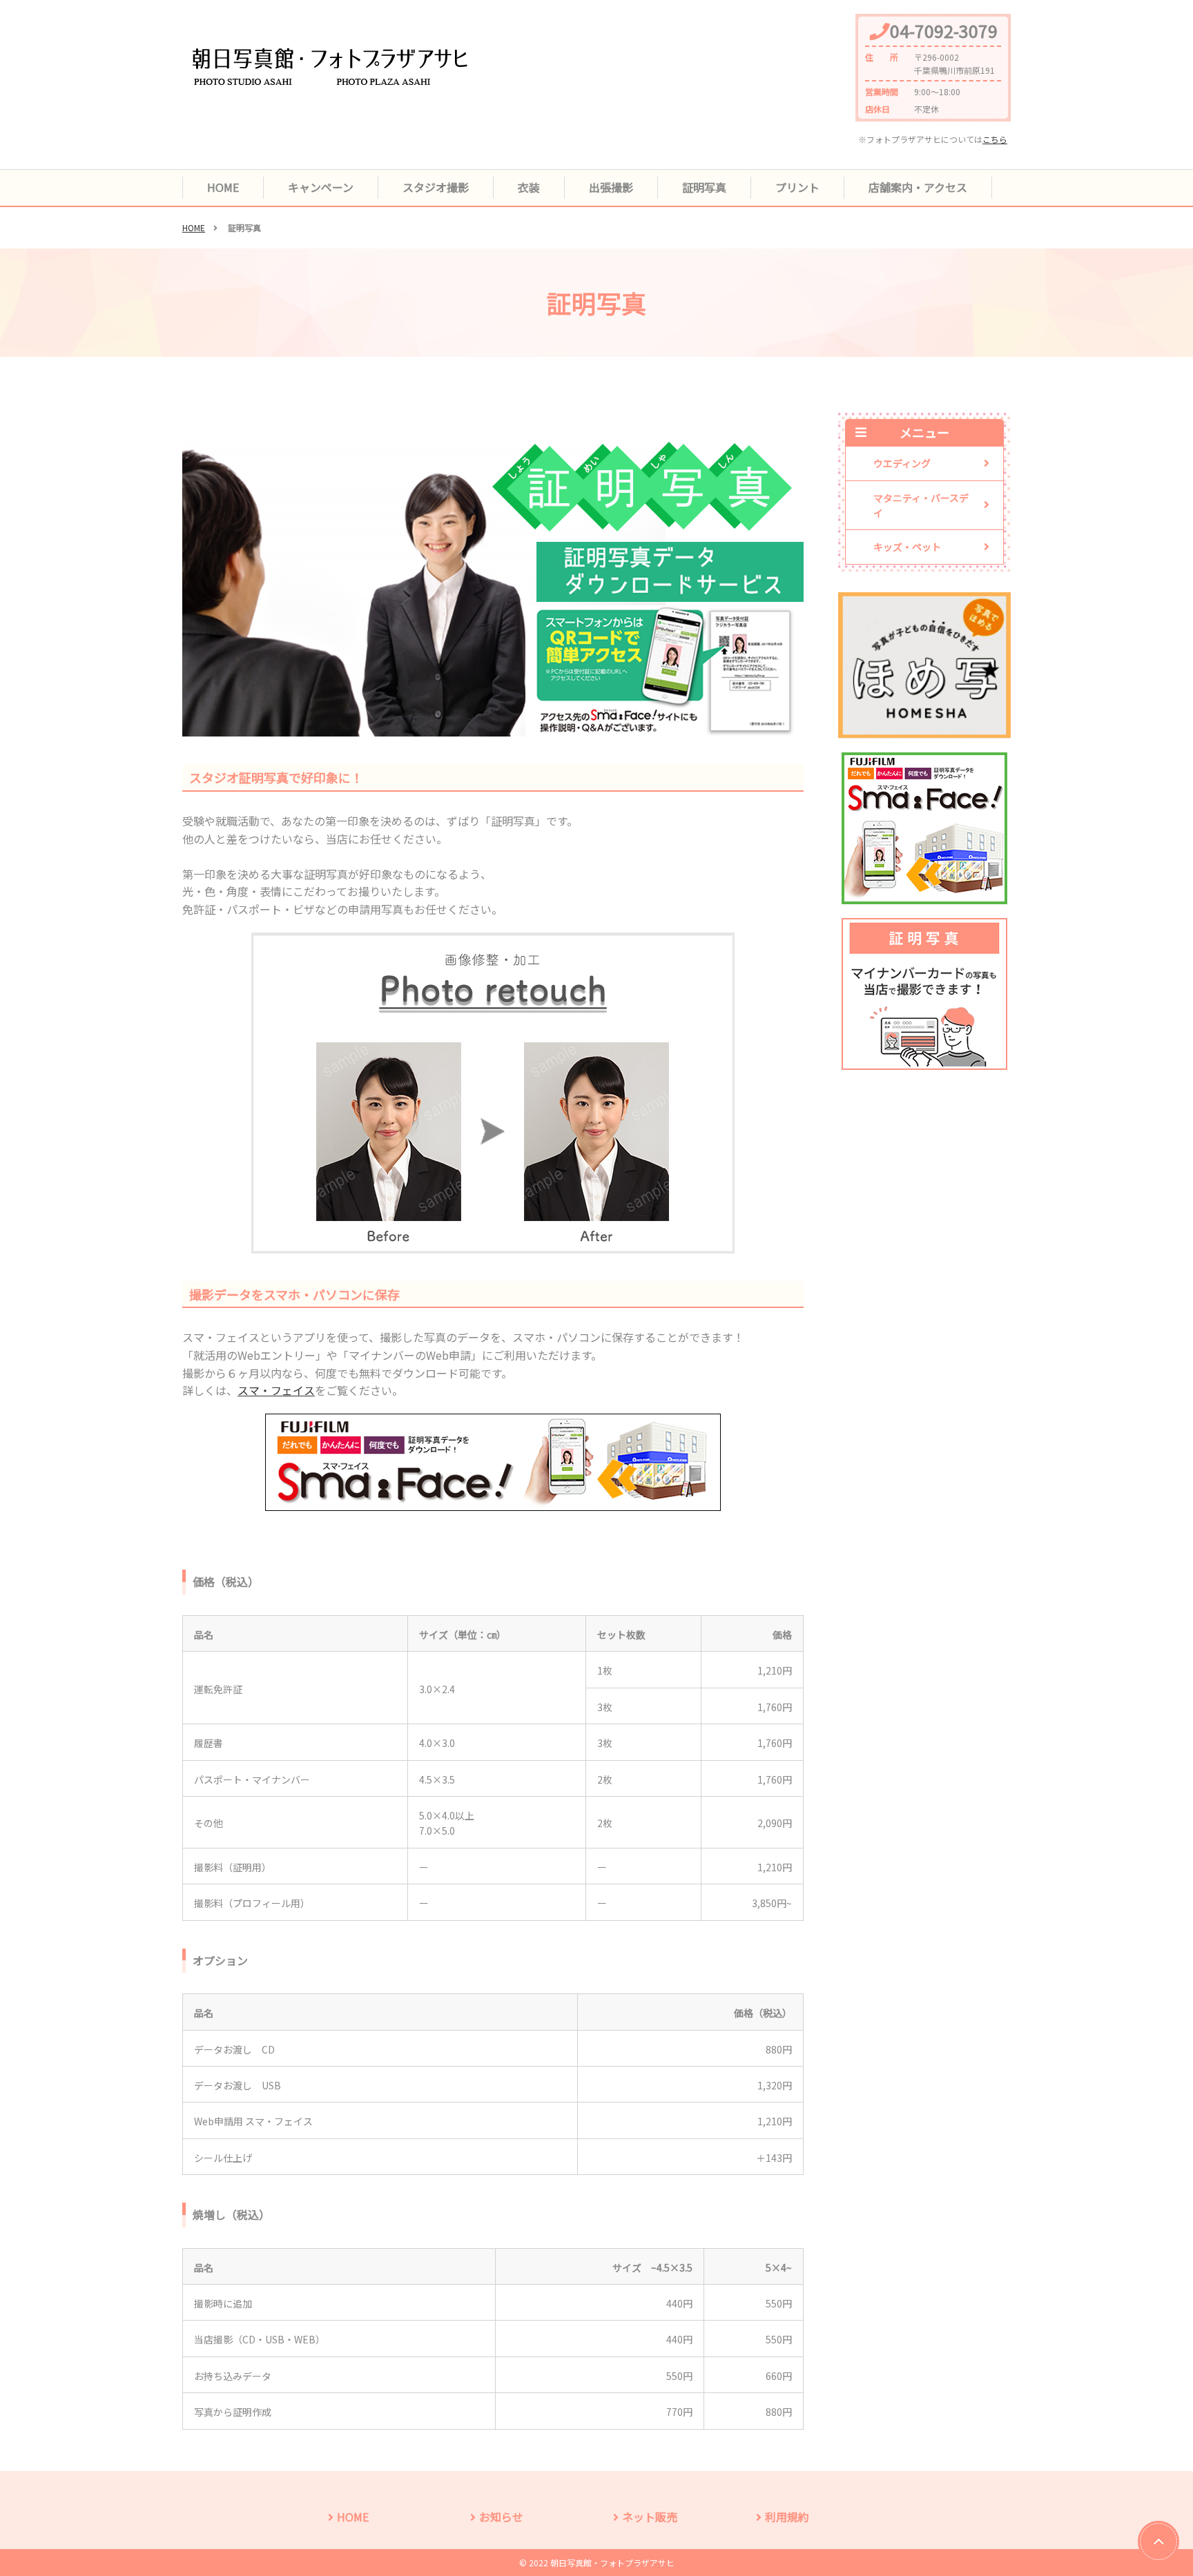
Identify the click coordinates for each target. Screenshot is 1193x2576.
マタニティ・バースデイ (921, 505)
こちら (995, 139)
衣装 (529, 187)
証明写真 (704, 187)
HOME (223, 187)
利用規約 (787, 2517)
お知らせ (501, 2517)
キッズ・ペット (907, 547)
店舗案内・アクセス (918, 187)
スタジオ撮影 (436, 187)
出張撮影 (611, 187)
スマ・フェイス (276, 1390)
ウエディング (902, 463)
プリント (797, 187)
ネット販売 (650, 2517)
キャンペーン (321, 187)
